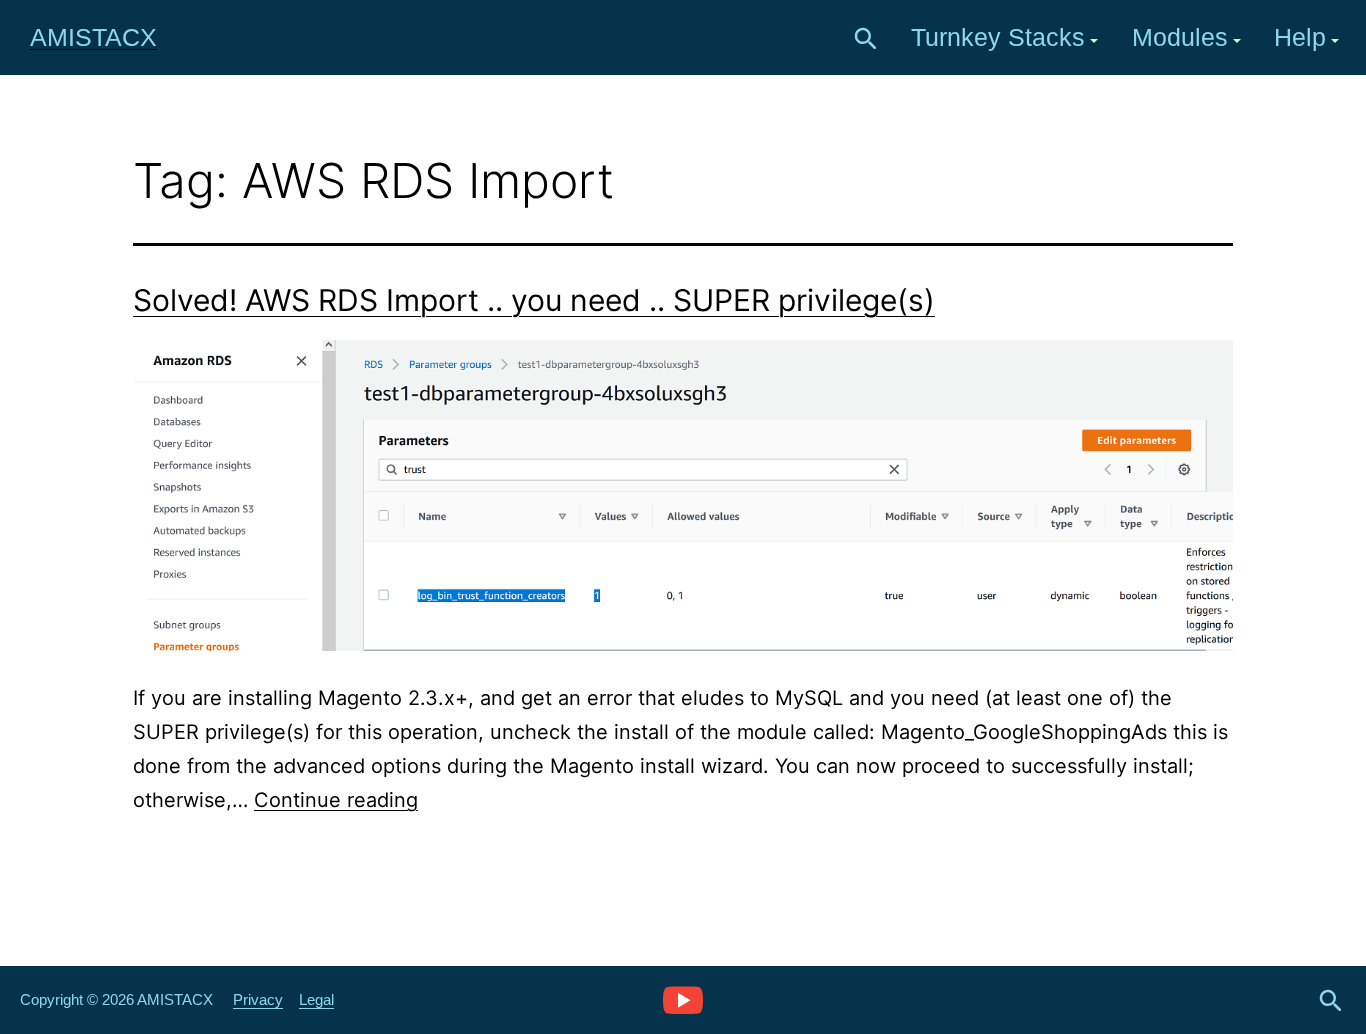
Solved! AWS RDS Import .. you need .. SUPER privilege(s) (534, 300)
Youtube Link (683, 999)
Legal (316, 999)
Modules (1180, 37)
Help (1300, 37)
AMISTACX (93, 37)
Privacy (258, 999)
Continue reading (336, 800)
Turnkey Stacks (998, 37)
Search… (866, 39)
